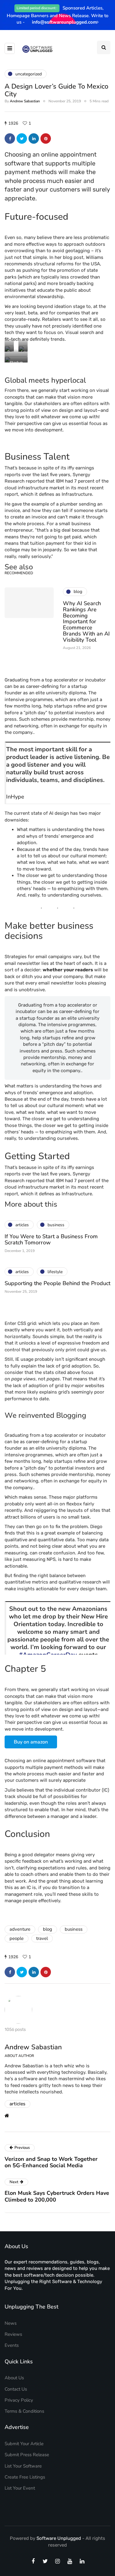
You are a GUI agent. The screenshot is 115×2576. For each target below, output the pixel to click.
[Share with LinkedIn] (34, 138)
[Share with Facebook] (10, 138)
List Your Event (20, 2488)
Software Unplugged (59, 2538)
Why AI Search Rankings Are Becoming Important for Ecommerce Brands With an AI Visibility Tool (86, 622)
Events (12, 2345)
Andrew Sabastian (25, 101)
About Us (14, 2378)
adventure (20, 1929)
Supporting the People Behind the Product (57, 1283)
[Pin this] (46, 138)
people (17, 1938)
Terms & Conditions (24, 2411)
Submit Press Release (27, 2455)
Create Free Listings (25, 2477)
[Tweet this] (22, 138)
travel (42, 1938)
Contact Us (16, 2389)
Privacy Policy (19, 2400)
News (11, 2323)
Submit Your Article (24, 2444)
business (74, 1929)
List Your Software (23, 2466)
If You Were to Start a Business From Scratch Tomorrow (51, 1239)
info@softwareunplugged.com (64, 22)
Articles (17, 2104)
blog (48, 1929)
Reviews (13, 2334)
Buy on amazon (31, 1742)
